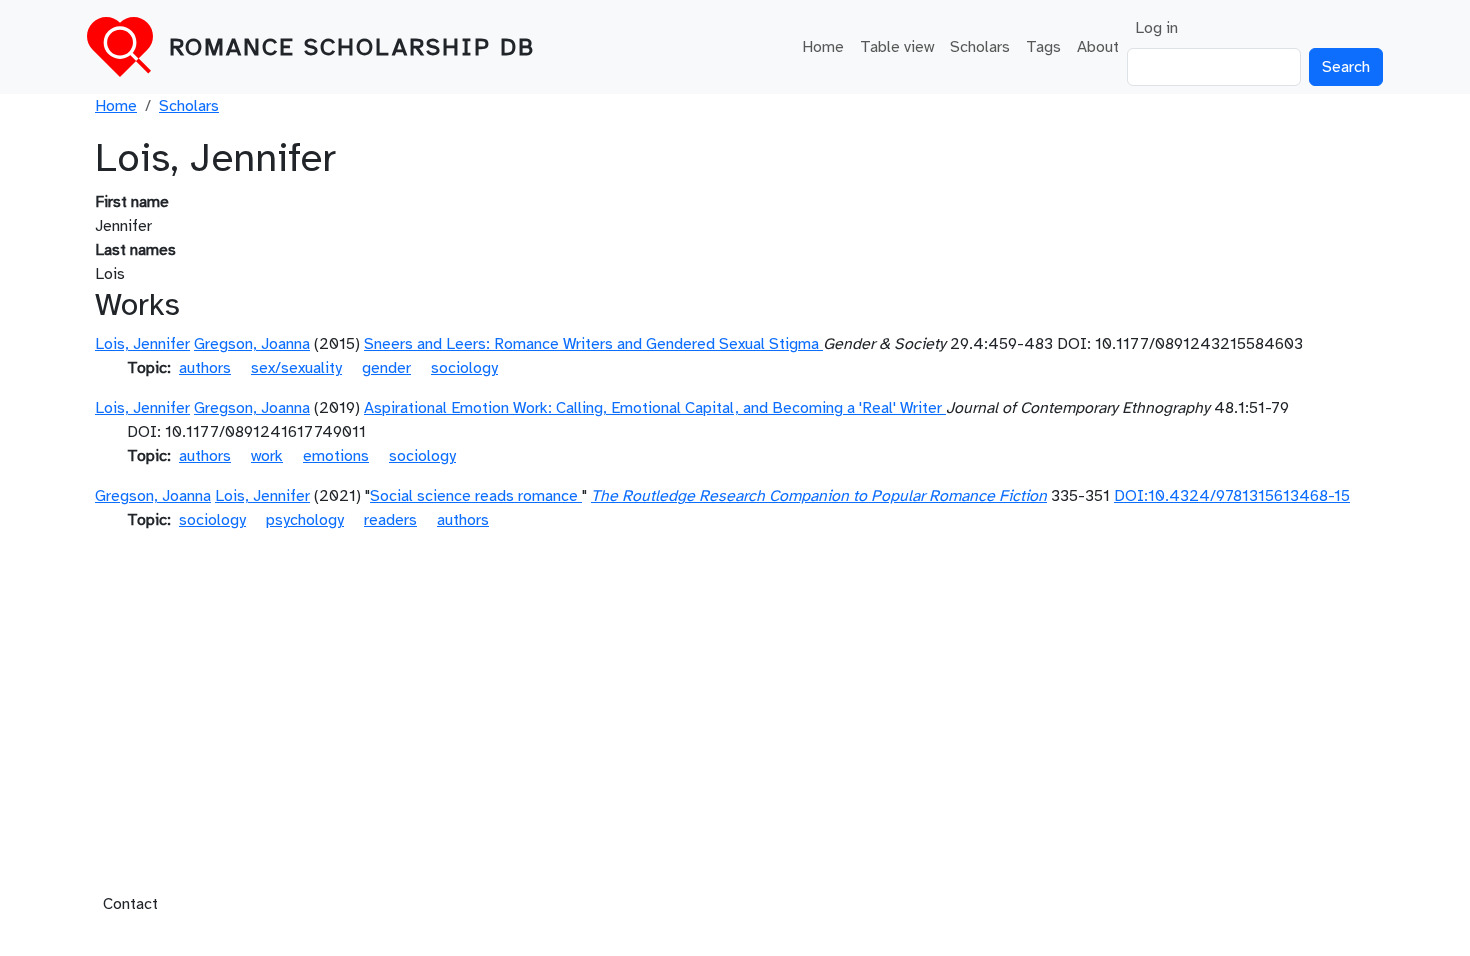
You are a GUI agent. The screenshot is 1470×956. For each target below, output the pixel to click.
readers (390, 520)
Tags (1043, 47)
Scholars (980, 47)
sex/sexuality (296, 368)
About (1098, 47)
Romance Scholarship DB (352, 47)
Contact (130, 904)
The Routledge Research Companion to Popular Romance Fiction (819, 496)
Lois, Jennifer (142, 344)
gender (386, 368)
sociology (464, 368)
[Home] (128, 47)
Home (823, 47)
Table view (897, 47)
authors (205, 368)
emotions (336, 456)
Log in (1156, 28)
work (267, 456)
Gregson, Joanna (252, 344)
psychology (305, 520)
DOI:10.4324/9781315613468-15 (1232, 496)
